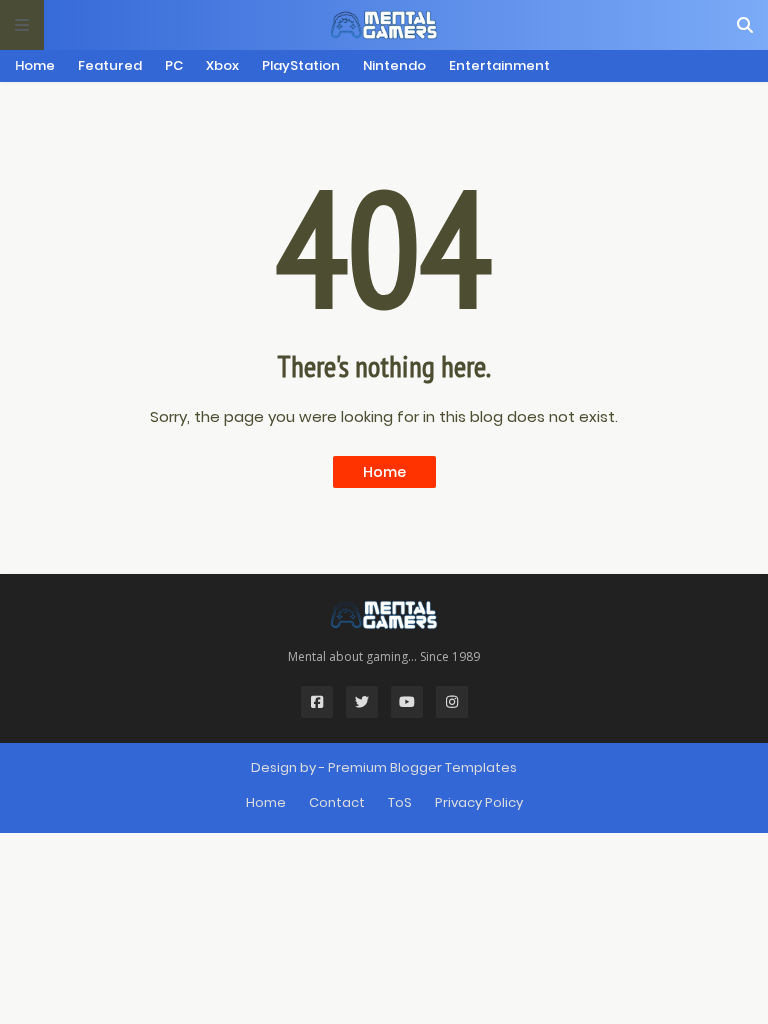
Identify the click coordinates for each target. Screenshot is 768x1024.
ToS (400, 802)
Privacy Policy (479, 802)
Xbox (222, 65)
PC (174, 65)
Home (35, 65)
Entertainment (499, 65)
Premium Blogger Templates (422, 767)
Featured (110, 65)
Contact (337, 802)
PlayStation (301, 65)
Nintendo (394, 65)
